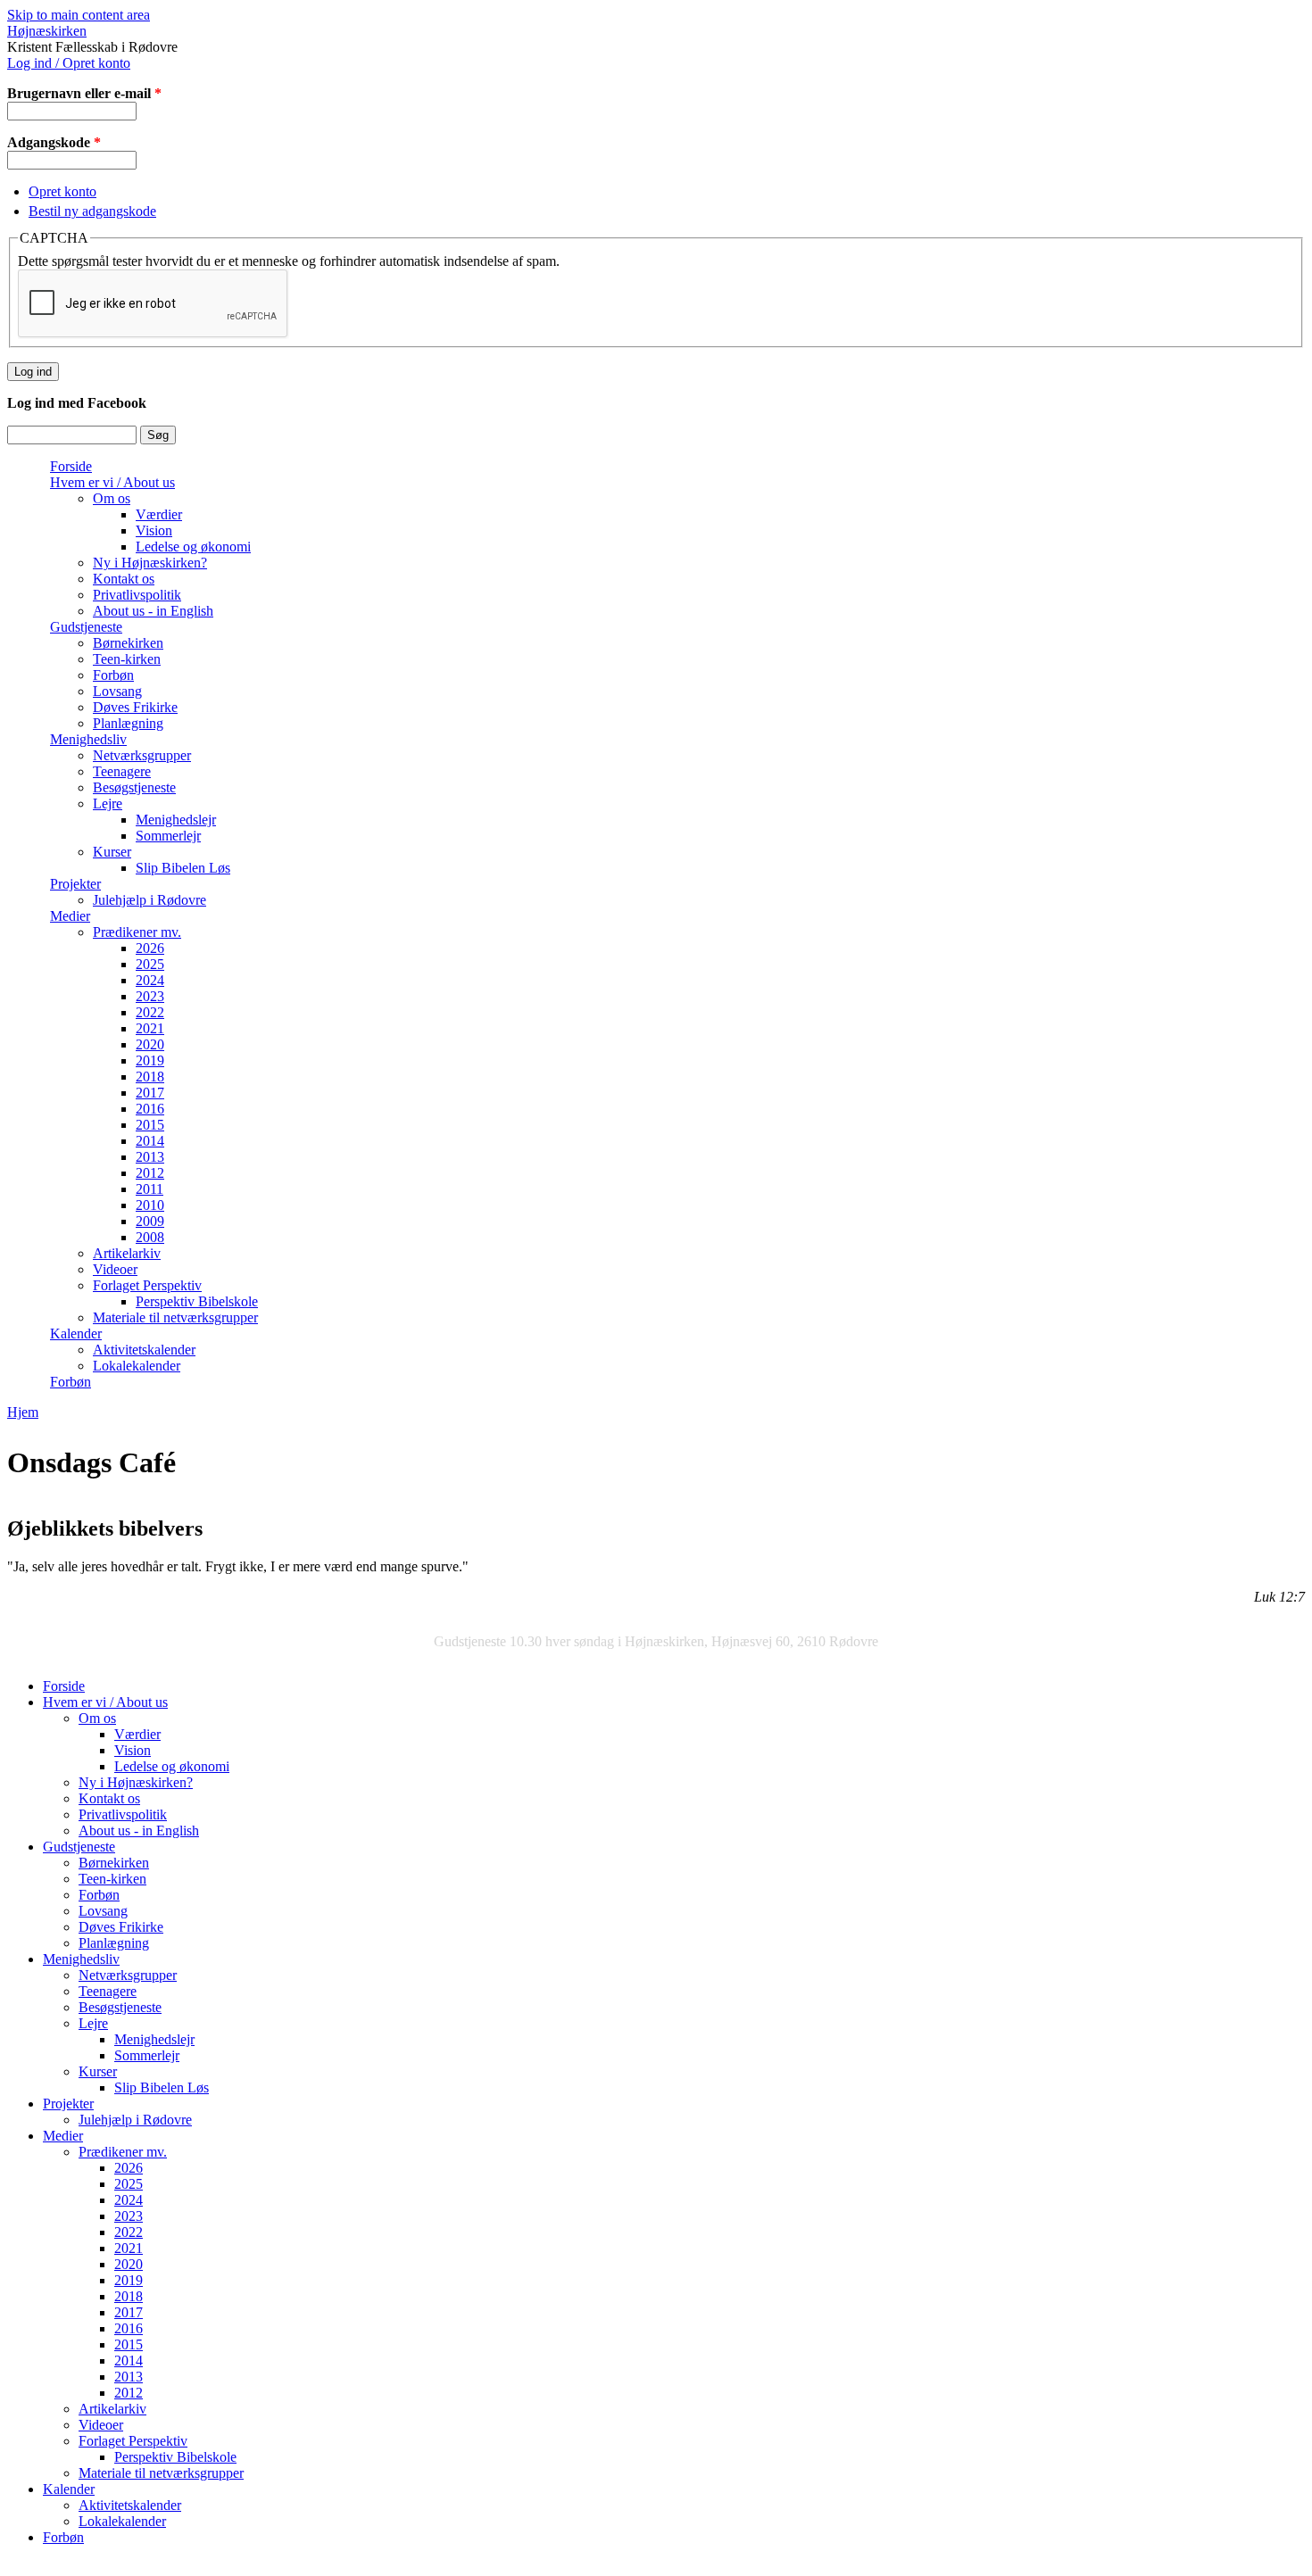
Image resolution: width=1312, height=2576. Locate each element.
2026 (150, 948)
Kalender (76, 1334)
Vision (154, 530)
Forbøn (113, 675)
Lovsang (117, 691)
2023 (150, 996)
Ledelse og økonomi (193, 547)
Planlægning (128, 723)
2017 (150, 1093)
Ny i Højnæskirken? (150, 563)
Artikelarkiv (127, 1253)
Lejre (108, 803)
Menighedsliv (88, 739)
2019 (150, 1060)
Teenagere (122, 771)
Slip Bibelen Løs (183, 868)
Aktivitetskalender (144, 1350)
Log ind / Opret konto (69, 63)
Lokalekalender (137, 1366)
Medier (70, 916)
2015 (150, 1125)
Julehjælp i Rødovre (149, 900)
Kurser (112, 852)
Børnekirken (128, 643)
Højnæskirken (47, 31)
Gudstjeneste (86, 627)
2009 (150, 1221)
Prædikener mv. (137, 932)
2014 (150, 1141)
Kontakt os (124, 579)
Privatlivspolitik (137, 595)
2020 (150, 1044)
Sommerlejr (168, 836)
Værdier (159, 514)
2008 (150, 1237)
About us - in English (153, 611)
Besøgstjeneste (134, 787)
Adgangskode (54, 142)
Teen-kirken (127, 659)
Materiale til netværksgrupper (175, 1317)
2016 (150, 1109)
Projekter (75, 884)
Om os (112, 498)
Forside (71, 466)
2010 (150, 1205)
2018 (150, 1077)
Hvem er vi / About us (112, 482)
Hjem (23, 1412)
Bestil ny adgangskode (92, 211)
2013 (150, 1157)
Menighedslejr (176, 820)
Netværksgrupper (142, 755)
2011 (149, 1189)
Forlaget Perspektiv (147, 1285)
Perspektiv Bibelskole (197, 1301)
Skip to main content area (79, 15)
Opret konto (62, 191)
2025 (150, 964)
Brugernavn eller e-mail (84, 93)
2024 (150, 980)
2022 (150, 1012)
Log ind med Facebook (77, 403)
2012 (150, 1173)
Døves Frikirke (135, 707)
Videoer (115, 1269)
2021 (150, 1028)
